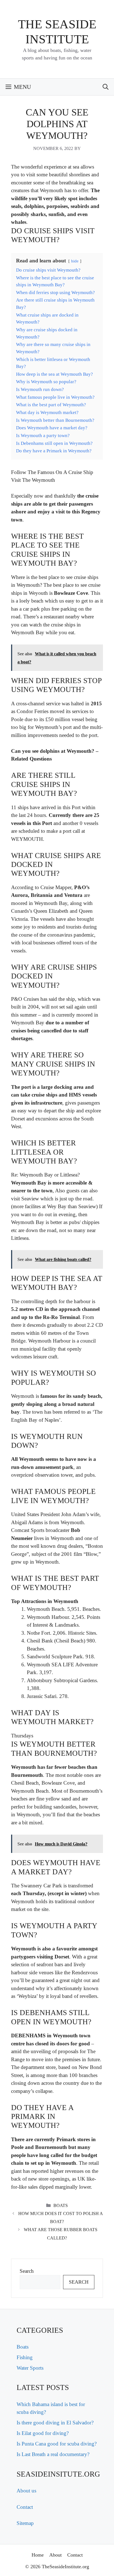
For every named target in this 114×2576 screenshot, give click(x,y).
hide (75, 261)
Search (27, 2271)
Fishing (25, 2357)
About (55, 2555)
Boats (61, 2205)
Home (38, 2555)
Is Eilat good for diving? (43, 2433)
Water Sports (30, 2368)
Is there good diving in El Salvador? (55, 2423)
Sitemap (25, 2523)
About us (26, 2491)
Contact (25, 2507)
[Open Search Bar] (106, 87)
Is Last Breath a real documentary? (53, 2454)
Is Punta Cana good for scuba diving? (57, 2444)
